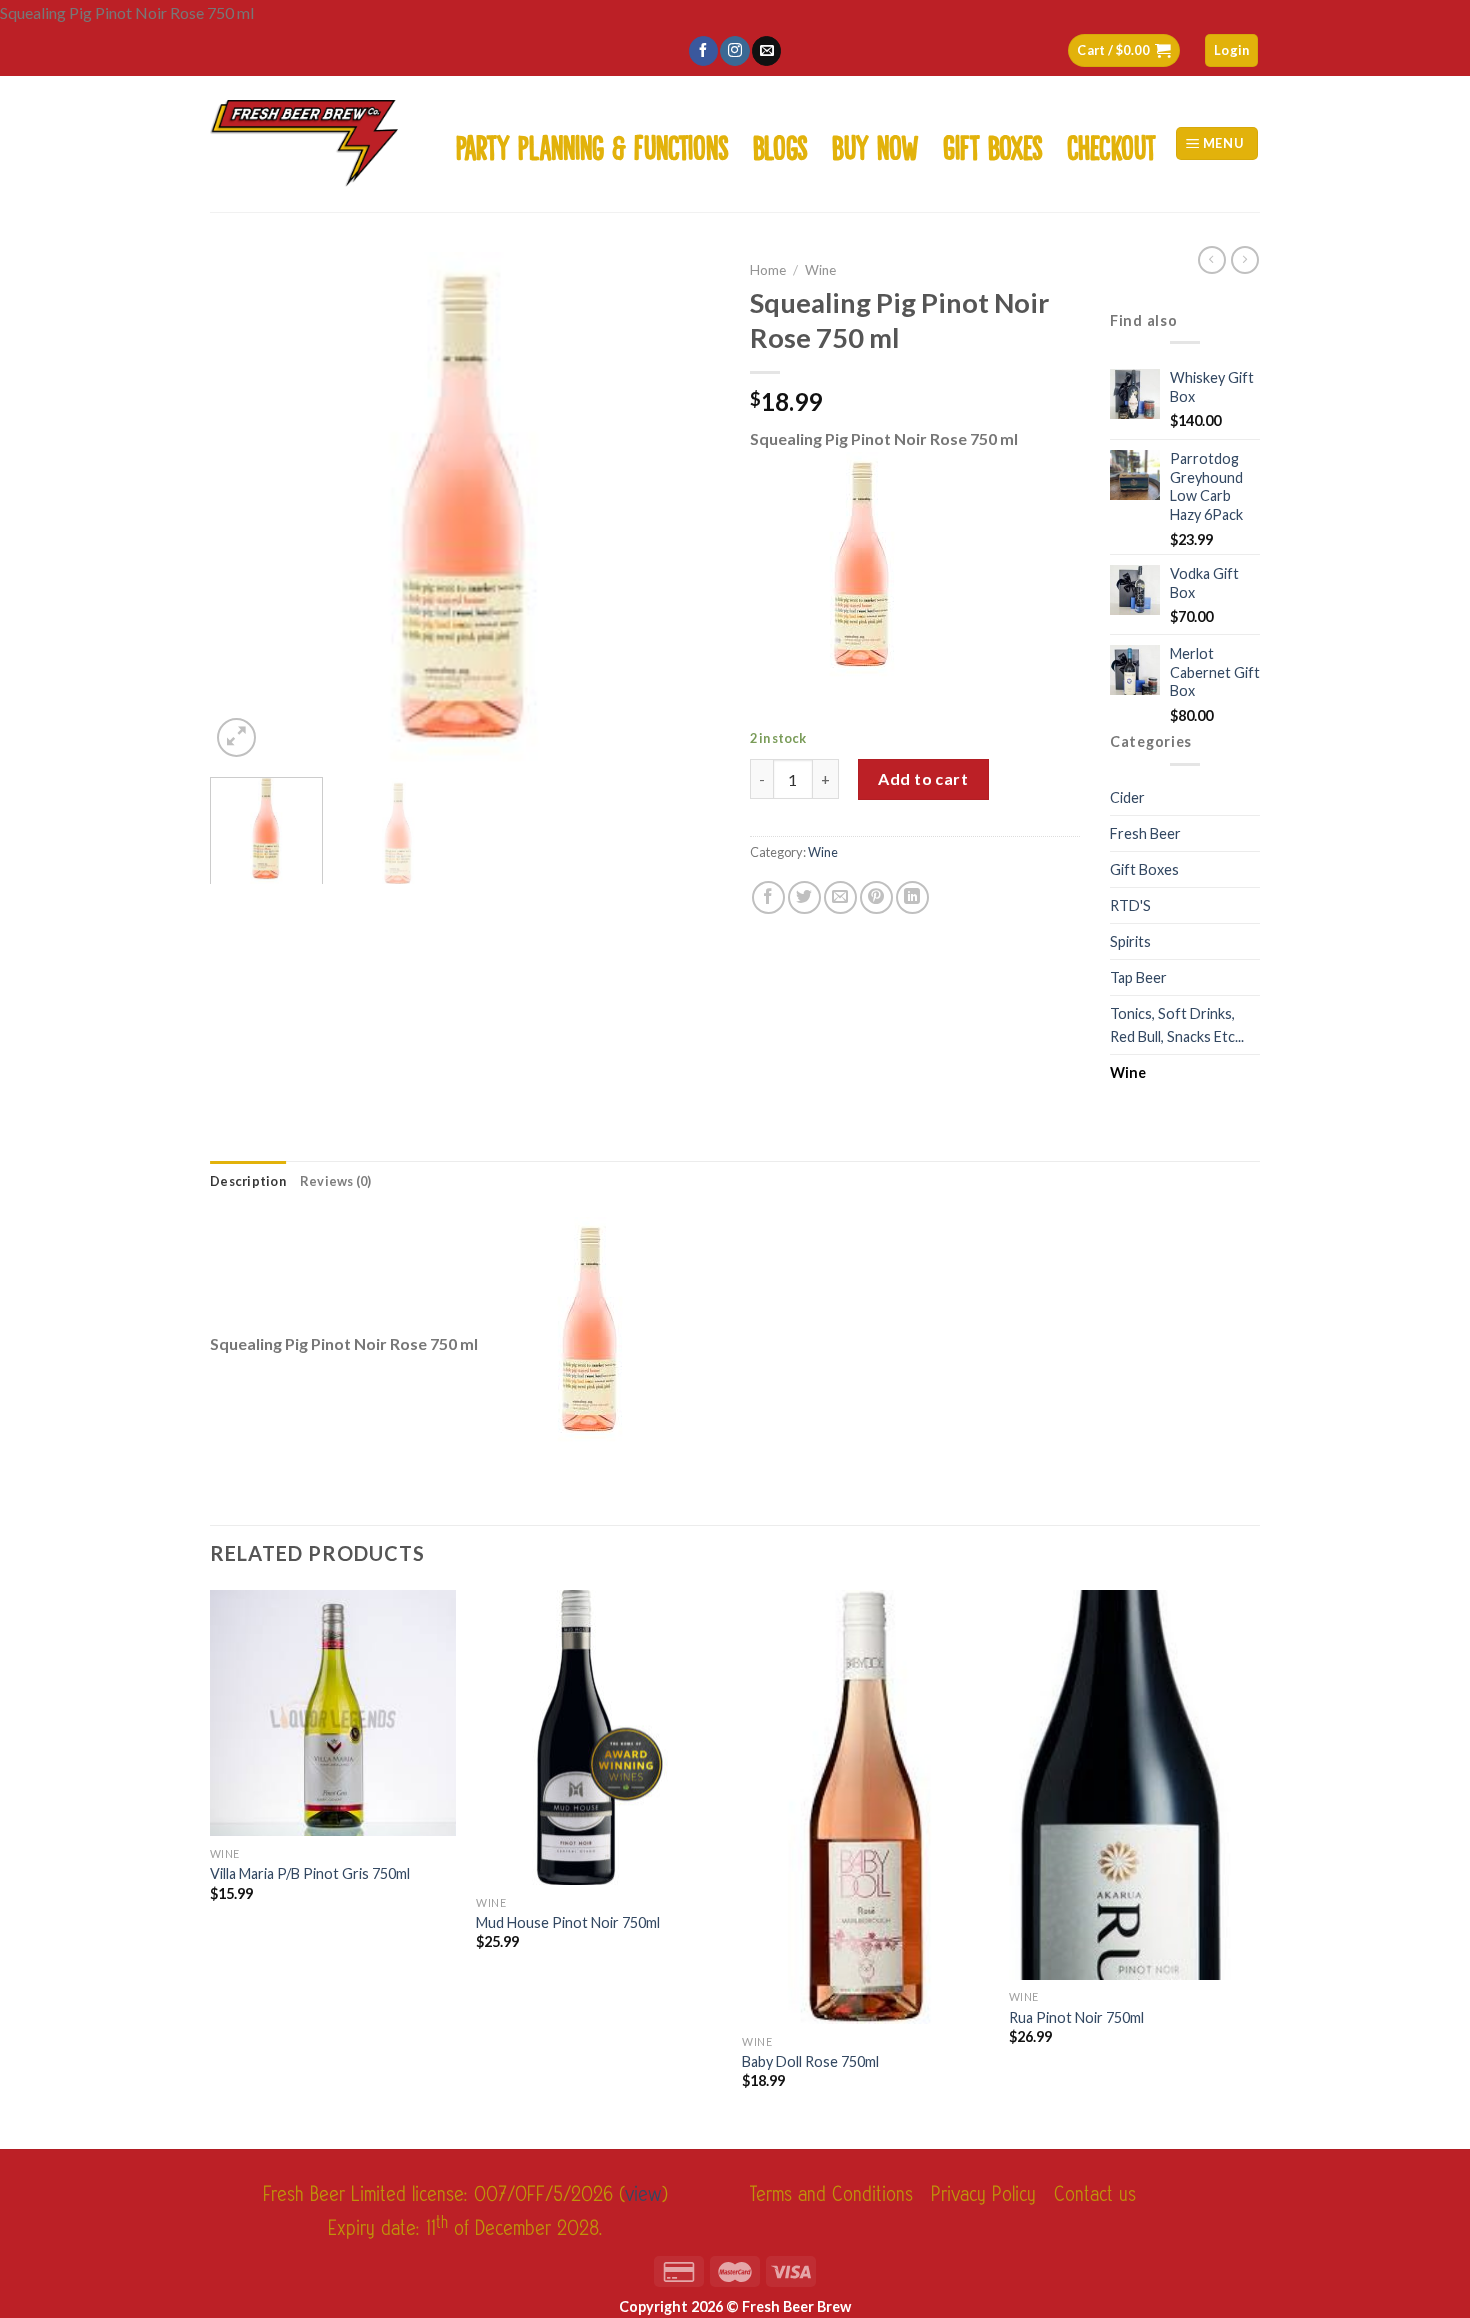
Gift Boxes (993, 143)
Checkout (1111, 143)
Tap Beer (1138, 977)
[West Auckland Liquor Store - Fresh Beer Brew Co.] (304, 143)
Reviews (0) (336, 1181)
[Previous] (245, 507)
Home (768, 270)
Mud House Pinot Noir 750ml (568, 1922)
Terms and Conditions (831, 2194)
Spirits (1130, 941)
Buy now (875, 143)
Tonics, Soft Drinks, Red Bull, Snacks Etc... (1177, 1025)
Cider (1127, 797)
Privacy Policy (983, 2194)
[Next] (685, 507)
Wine (820, 270)
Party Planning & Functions (592, 143)
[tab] (248, 1181)
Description (248, 1181)
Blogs (780, 143)
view (643, 2194)
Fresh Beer (1145, 833)
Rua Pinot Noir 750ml (1076, 2017)
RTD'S (1130, 905)
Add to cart (923, 778)
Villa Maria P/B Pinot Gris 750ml (310, 1873)
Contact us (1095, 2194)
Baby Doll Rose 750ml (810, 2061)
